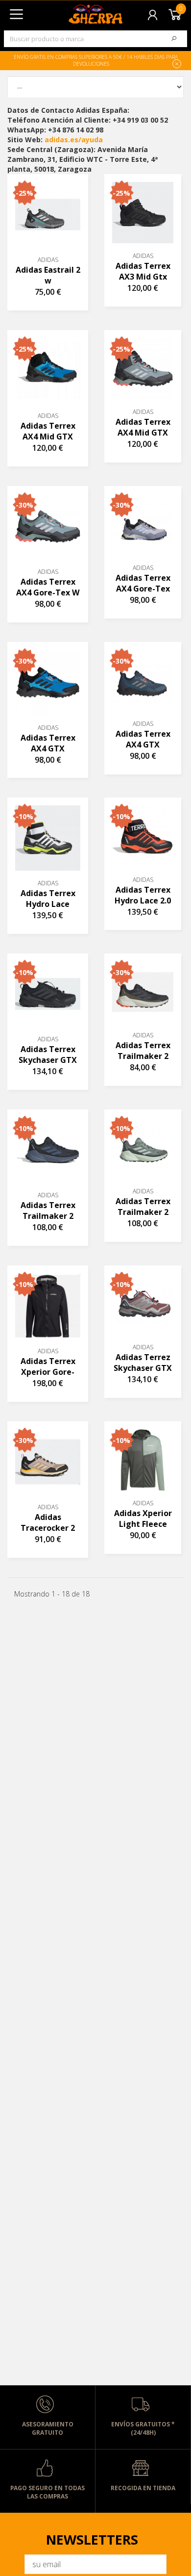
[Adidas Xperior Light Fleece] (143, 1460)
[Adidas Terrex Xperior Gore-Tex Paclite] (48, 1306)
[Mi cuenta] (153, 14)
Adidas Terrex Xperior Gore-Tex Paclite (48, 1367)
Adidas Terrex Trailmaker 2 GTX (143, 1051)
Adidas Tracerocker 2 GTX (48, 1523)
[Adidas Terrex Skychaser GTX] (48, 994)
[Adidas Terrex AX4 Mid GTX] (48, 371)
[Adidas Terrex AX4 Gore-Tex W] (48, 527)
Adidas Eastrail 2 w (48, 275)
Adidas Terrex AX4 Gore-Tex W (48, 587)
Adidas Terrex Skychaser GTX (48, 1055)
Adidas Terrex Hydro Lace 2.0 (143, 895)
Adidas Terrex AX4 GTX (48, 743)
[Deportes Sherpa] (76, 11)
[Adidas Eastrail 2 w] (48, 215)
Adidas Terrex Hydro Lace (48, 899)
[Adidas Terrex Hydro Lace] (48, 838)
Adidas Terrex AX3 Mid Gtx (143, 271)
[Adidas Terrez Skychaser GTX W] (143, 1304)
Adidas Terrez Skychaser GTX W (143, 1363)
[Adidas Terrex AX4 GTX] (48, 683)
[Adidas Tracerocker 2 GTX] (48, 1462)
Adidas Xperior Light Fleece (143, 1519)
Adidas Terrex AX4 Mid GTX (48, 431)
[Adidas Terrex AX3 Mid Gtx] (143, 213)
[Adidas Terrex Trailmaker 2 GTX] (143, 992)
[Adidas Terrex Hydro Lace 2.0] (143, 836)
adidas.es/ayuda (74, 140)
